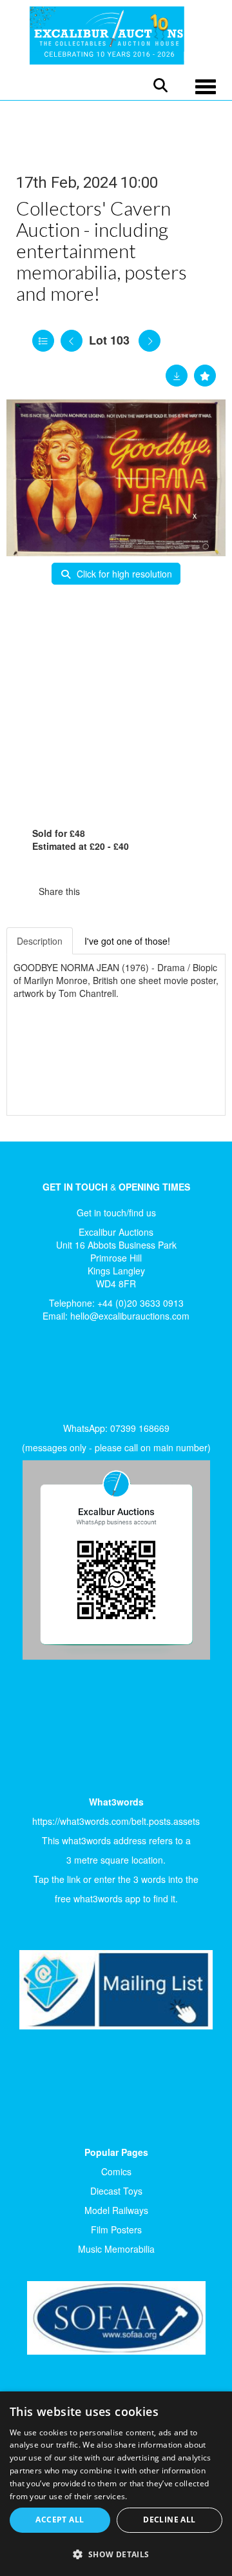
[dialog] (116, 2484)
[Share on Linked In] (128, 891)
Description (40, 941)
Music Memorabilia (116, 2249)
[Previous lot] (72, 341)
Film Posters (116, 2229)
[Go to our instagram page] (155, 891)
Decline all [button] (169, 2520)
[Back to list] (43, 341)
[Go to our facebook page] (32, 1376)
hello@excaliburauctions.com (130, 1316)
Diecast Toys (116, 2191)
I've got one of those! (127, 941)
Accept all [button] (60, 2520)
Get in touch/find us (116, 1213)
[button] (116, 2554)
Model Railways (116, 2210)
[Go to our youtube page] (85, 1376)
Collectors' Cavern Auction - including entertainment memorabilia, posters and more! (101, 250)
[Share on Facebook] (101, 891)
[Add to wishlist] (205, 376)
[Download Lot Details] (177, 376)
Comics (116, 2171)
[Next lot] (150, 341)
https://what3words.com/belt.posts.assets (116, 1821)
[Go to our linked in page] (59, 1376)
